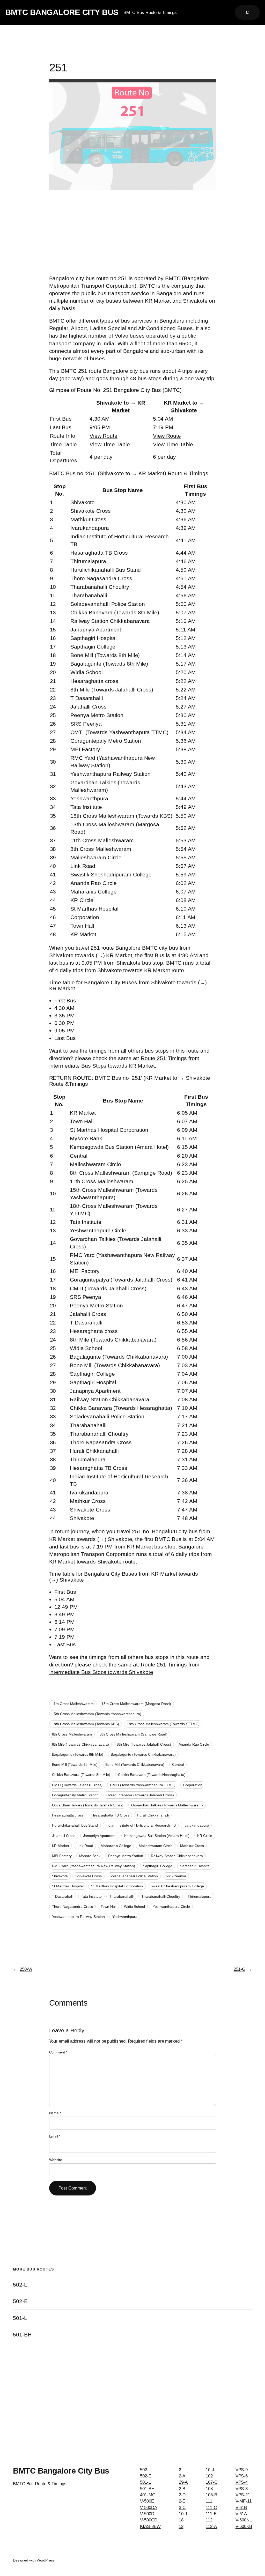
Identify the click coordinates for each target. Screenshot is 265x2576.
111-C (211, 2507)
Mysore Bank (90, 1856)
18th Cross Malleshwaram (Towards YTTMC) (163, 1724)
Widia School (134, 1907)
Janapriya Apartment (100, 1836)
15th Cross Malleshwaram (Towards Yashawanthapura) (97, 1714)
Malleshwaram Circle (156, 1846)
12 (181, 2526)
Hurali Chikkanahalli (153, 1815)
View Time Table (110, 444)
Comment (58, 2052)
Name (55, 2113)
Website (56, 2160)
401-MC (148, 2495)
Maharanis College (116, 1846)
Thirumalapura (200, 1896)
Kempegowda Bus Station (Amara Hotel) (157, 1836)
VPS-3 (242, 2489)
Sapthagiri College (158, 1866)
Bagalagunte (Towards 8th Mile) (78, 1754)
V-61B (241, 2507)
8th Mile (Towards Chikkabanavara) (81, 1744)
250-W (26, 1969)
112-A (211, 2526)
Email (55, 2136)
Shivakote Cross (89, 1876)
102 (209, 2476)
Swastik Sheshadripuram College (177, 1886)
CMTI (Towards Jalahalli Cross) (77, 1785)
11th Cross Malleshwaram (73, 1704)
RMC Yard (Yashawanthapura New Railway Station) (94, 1866)
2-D (182, 2495)
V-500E (147, 2501)
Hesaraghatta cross (68, 1815)
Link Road (85, 1846)
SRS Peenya (176, 1876)
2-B (182, 2489)
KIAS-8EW (150, 2526)
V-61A (241, 2514)
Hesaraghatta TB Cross (110, 1815)
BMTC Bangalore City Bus (62, 12)
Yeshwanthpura (125, 1917)
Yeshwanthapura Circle (171, 1907)
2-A (182, 2476)
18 (181, 2520)
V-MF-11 (244, 2501)
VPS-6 (242, 2476)
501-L (20, 2318)
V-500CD (149, 2520)
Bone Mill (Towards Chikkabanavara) (135, 1765)
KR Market (61, 1846)
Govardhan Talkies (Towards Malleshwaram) (167, 1805)
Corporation (193, 1785)
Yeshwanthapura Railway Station (78, 1917)
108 (209, 2489)
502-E (20, 2301)
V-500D (147, 2514)
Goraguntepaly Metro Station (75, 1795)
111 (209, 2501)
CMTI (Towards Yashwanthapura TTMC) (143, 1785)
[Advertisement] (133, 233)
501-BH (22, 2335)
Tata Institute (91, 1896)
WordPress (46, 2560)
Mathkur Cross (192, 1846)
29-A (183, 2482)
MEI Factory (62, 1856)
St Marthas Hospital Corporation (117, 1886)
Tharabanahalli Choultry (161, 1896)
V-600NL (244, 2520)
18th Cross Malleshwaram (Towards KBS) (86, 1724)
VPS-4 (242, 2482)
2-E (182, 2501)
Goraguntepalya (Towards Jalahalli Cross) (140, 1795)
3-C (182, 2507)
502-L (20, 2285)
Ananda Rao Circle (194, 1744)
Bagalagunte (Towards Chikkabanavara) (143, 1754)
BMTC (173, 278)
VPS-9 (242, 2470)
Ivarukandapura (196, 1825)
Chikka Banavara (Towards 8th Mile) (81, 1775)
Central (178, 1765)
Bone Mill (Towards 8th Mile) (75, 1765)
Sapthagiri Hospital (195, 1866)
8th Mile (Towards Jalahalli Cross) (144, 1744)
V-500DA (148, 2507)
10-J (183, 2514)
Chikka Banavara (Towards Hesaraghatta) (152, 1775)
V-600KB (244, 2526)
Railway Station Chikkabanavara (177, 1856)
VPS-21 (243, 2495)
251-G (240, 1969)
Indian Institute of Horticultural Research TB (141, 1825)
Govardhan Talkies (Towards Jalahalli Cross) (88, 1805)
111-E (211, 2514)
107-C (212, 2482)
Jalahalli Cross (64, 1836)
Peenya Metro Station (126, 1856)
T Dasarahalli (63, 1896)
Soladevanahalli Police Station (134, 1876)
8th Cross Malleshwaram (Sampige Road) (133, 1734)
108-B (211, 2495)
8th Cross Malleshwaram (72, 1734)
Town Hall (108, 1907)
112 (209, 2520)
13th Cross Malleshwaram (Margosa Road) (136, 1704)
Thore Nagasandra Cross (73, 1907)
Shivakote (60, 1876)
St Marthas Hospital (68, 1886)
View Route (104, 436)
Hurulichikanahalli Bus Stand (75, 1825)
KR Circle (205, 1836)
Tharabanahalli (121, 1896)
